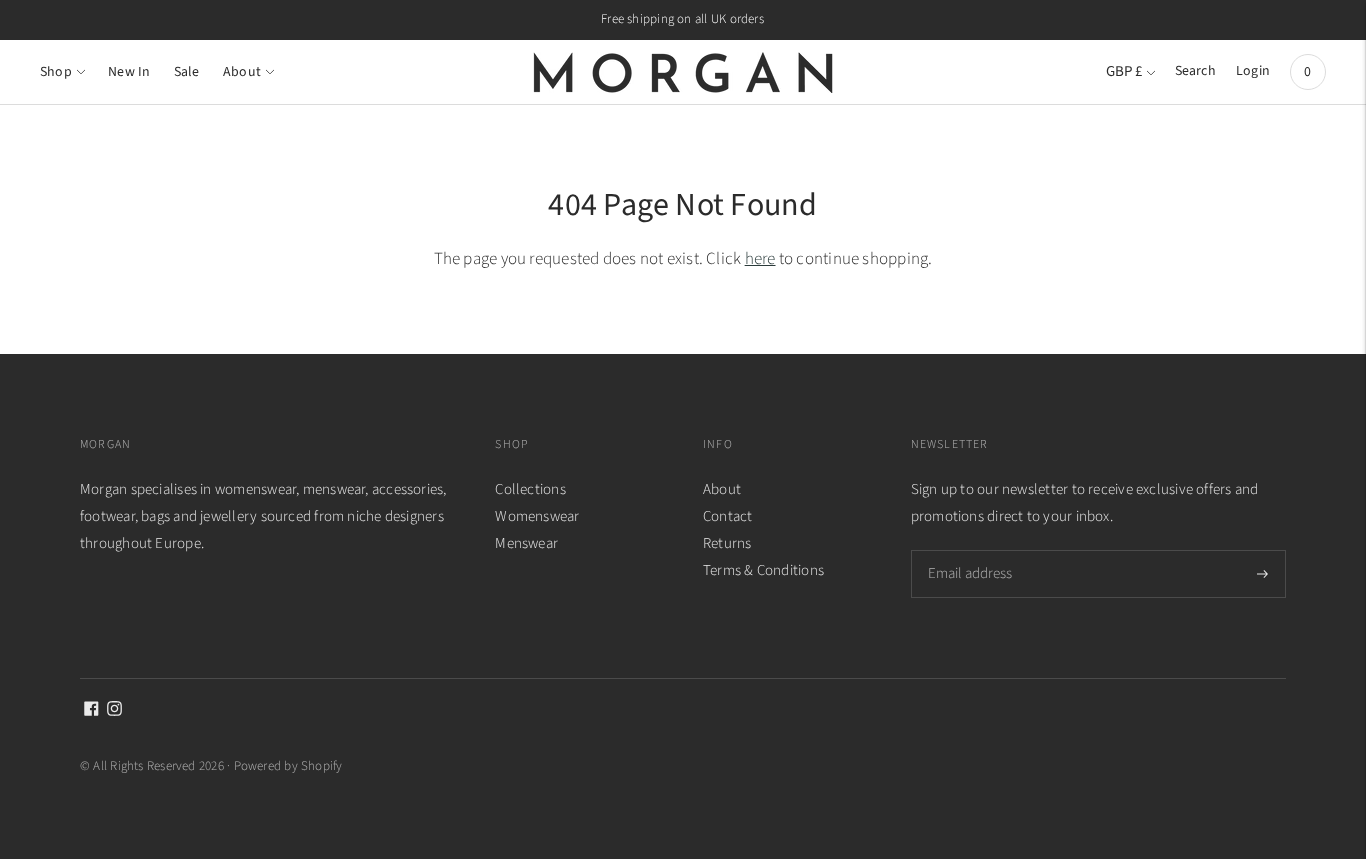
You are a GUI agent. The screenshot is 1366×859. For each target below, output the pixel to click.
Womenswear (537, 516)
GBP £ (1124, 71)
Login (1253, 71)
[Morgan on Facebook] (91, 711)
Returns (727, 543)
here (760, 259)
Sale (187, 72)
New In (129, 72)
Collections (530, 489)
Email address (969, 550)
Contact (728, 516)
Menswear (526, 543)
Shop (56, 72)
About (242, 72)
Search (1195, 71)
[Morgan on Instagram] (114, 711)
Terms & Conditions (763, 570)
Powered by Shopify (288, 766)
